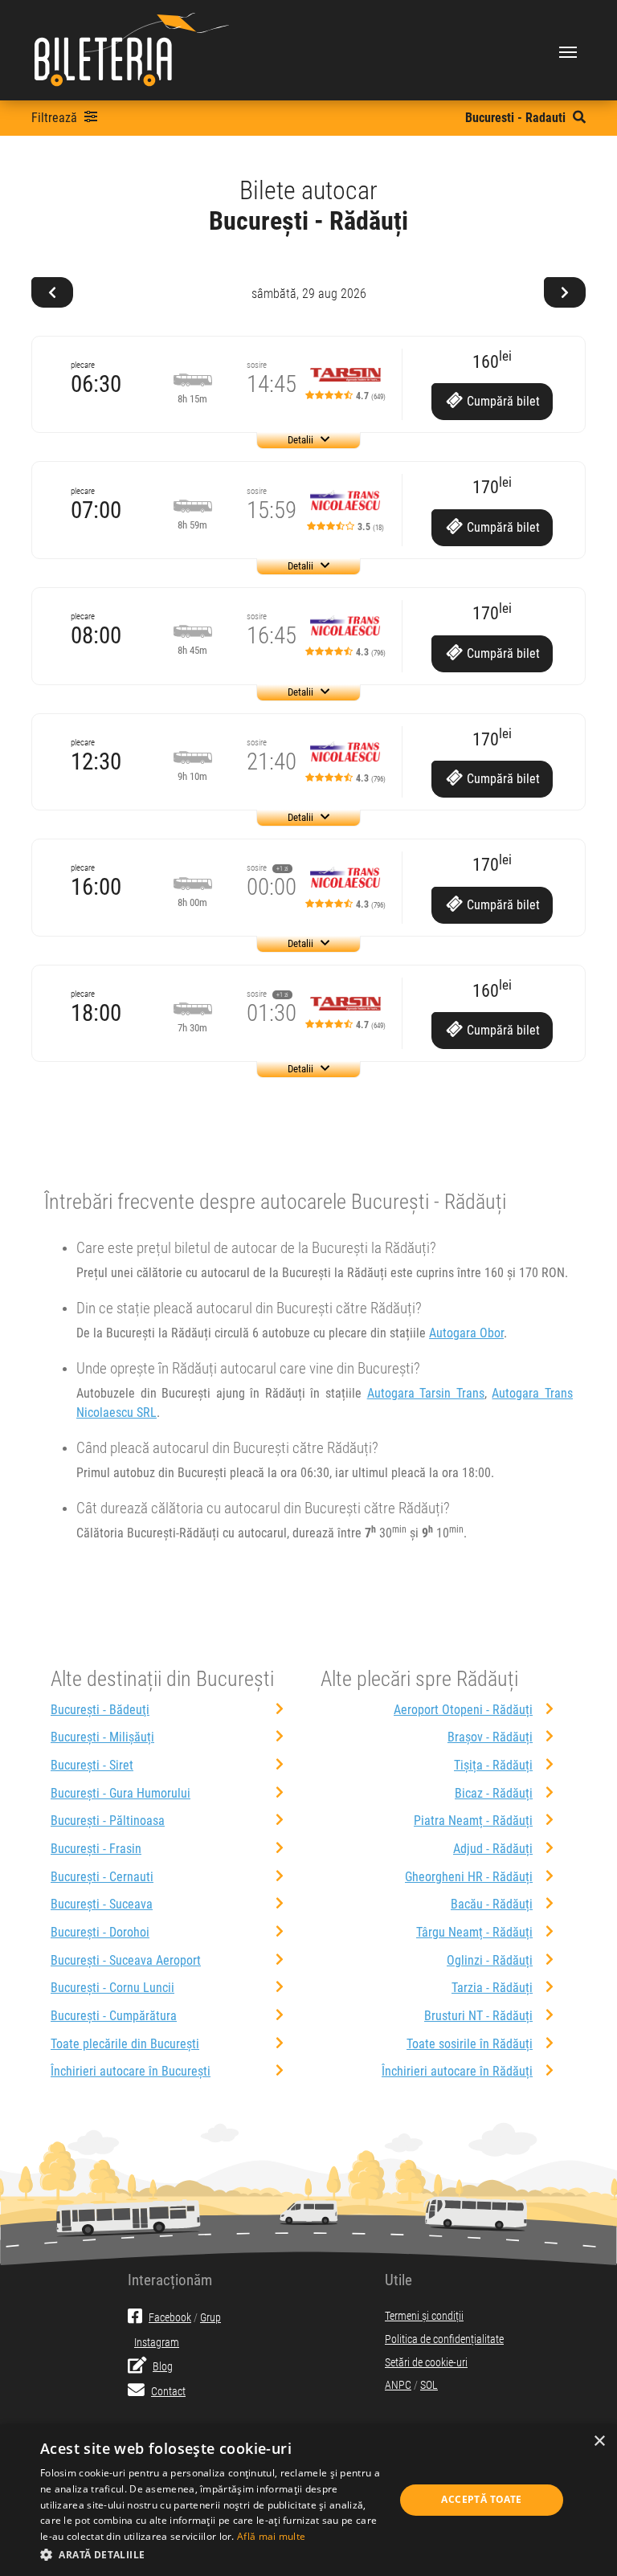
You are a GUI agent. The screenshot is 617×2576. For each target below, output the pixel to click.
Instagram (157, 2343)
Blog (163, 2367)
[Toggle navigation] (568, 51)
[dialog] (308, 2500)
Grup (210, 2318)
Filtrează (56, 118)
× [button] (599, 2441)
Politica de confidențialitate (444, 2339)
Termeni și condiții (424, 2316)
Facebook (170, 2318)
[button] (212, 2554)
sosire (257, 365)
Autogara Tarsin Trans (426, 1393)
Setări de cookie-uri (426, 2363)
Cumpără (502, 401)
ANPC (398, 2385)
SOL (429, 2385)
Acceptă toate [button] (481, 2499)
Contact (168, 2392)
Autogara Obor (466, 1333)
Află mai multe (271, 2536)
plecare (83, 365)
